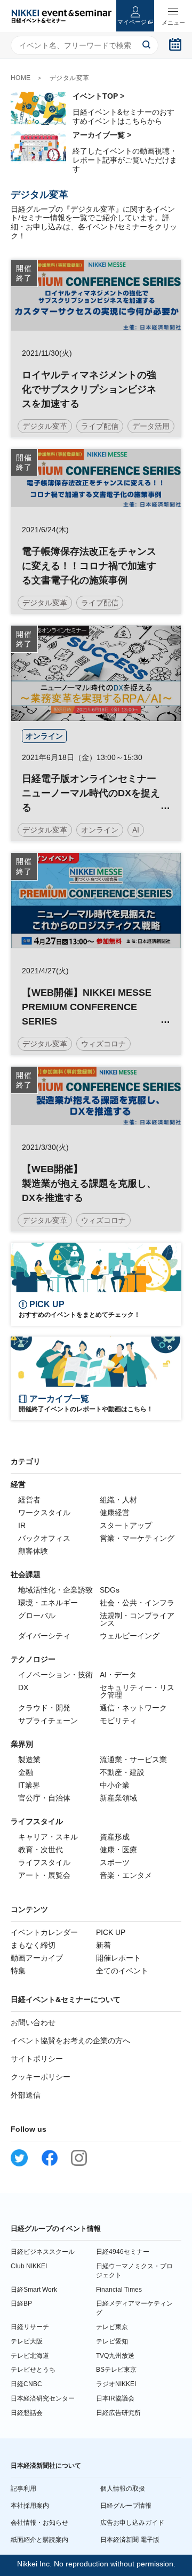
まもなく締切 (33, 1945)
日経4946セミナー (123, 2252)
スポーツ (115, 1862)
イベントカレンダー (44, 1932)
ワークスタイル (44, 1513)
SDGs (110, 1590)
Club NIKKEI (29, 2266)
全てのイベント (122, 1971)
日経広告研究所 (118, 2413)
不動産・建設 (122, 1772)
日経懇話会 (27, 2413)
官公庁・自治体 (44, 1798)
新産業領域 (118, 1798)
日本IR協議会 (115, 2398)
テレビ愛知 (112, 2341)
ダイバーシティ (44, 1636)
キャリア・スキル (48, 1837)
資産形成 (115, 1837)
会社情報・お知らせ (39, 2523)
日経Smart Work (34, 2290)
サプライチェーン (48, 1721)
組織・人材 (118, 1500)
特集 (18, 1971)
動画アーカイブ (37, 1958)
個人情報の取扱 (123, 2489)
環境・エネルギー (48, 1603)
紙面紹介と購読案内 (39, 2540)
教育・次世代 (41, 1850)
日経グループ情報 (126, 2506)
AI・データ (118, 1675)
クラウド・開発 (44, 1708)
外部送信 (26, 2095)
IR (22, 1525)
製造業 (29, 1759)
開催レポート (118, 1958)
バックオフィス (44, 1538)
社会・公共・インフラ (137, 1603)
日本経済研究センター (43, 2398)
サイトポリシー (37, 2059)
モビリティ (118, 1721)
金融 (26, 1772)
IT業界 (29, 1785)
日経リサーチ (30, 2327)
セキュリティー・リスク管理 (137, 1691)
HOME (21, 78)
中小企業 (115, 1785)
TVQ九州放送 (115, 2356)
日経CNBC (26, 2384)
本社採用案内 (30, 2506)
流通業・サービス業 (133, 1759)
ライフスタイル (44, 1862)
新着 (103, 1945)
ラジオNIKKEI (116, 2384)
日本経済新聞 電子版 (130, 2540)
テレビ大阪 (27, 2341)
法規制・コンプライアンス (137, 1619)
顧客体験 (33, 1551)
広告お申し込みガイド (132, 2523)
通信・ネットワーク (133, 1708)
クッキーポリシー (41, 2077)
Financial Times (119, 2290)
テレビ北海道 (30, 2356)
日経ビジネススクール (43, 2252)
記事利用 (23, 2489)
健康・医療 (118, 1850)
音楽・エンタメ (126, 1875)
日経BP (21, 2303)
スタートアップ (126, 1525)
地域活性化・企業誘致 (55, 1590)
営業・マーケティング (137, 1538)
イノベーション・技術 (55, 1675)
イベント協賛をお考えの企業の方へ (70, 2041)
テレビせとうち (33, 2370)
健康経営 (115, 1513)
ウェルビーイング (130, 1636)
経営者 (29, 1500)
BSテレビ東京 (116, 2370)
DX (23, 1687)
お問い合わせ (33, 2022)
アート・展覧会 (44, 1875)
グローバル (37, 1615)
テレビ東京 (112, 2327)
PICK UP (111, 1932)
